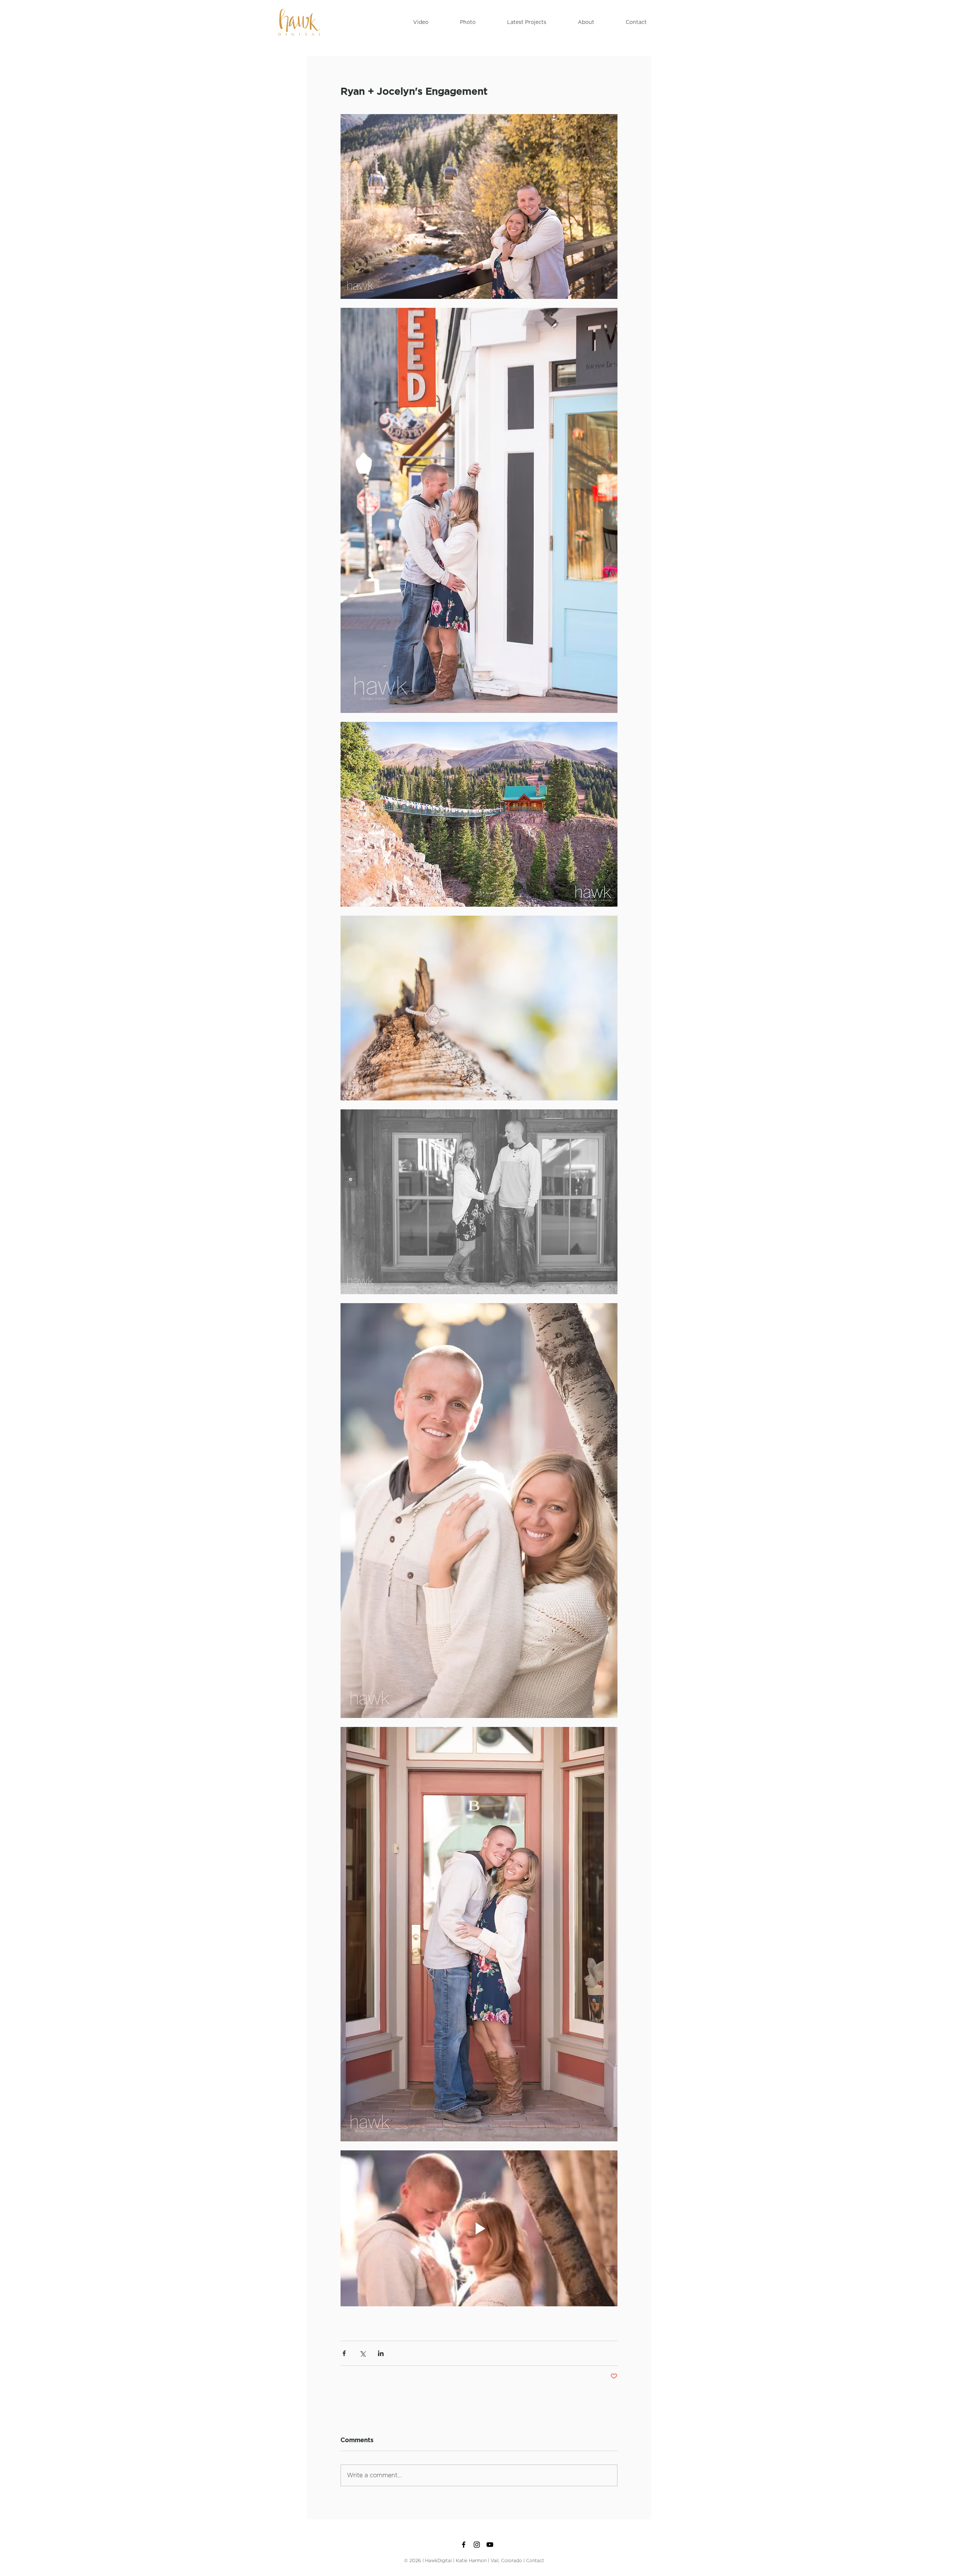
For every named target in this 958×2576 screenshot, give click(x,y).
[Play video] (479, 2228)
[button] (421, 22)
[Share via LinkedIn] (381, 2353)
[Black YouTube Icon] (490, 2545)
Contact (535, 2561)
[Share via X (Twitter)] (362, 2353)
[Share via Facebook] (344, 2353)
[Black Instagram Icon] (477, 2545)
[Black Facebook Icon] (464, 2545)
